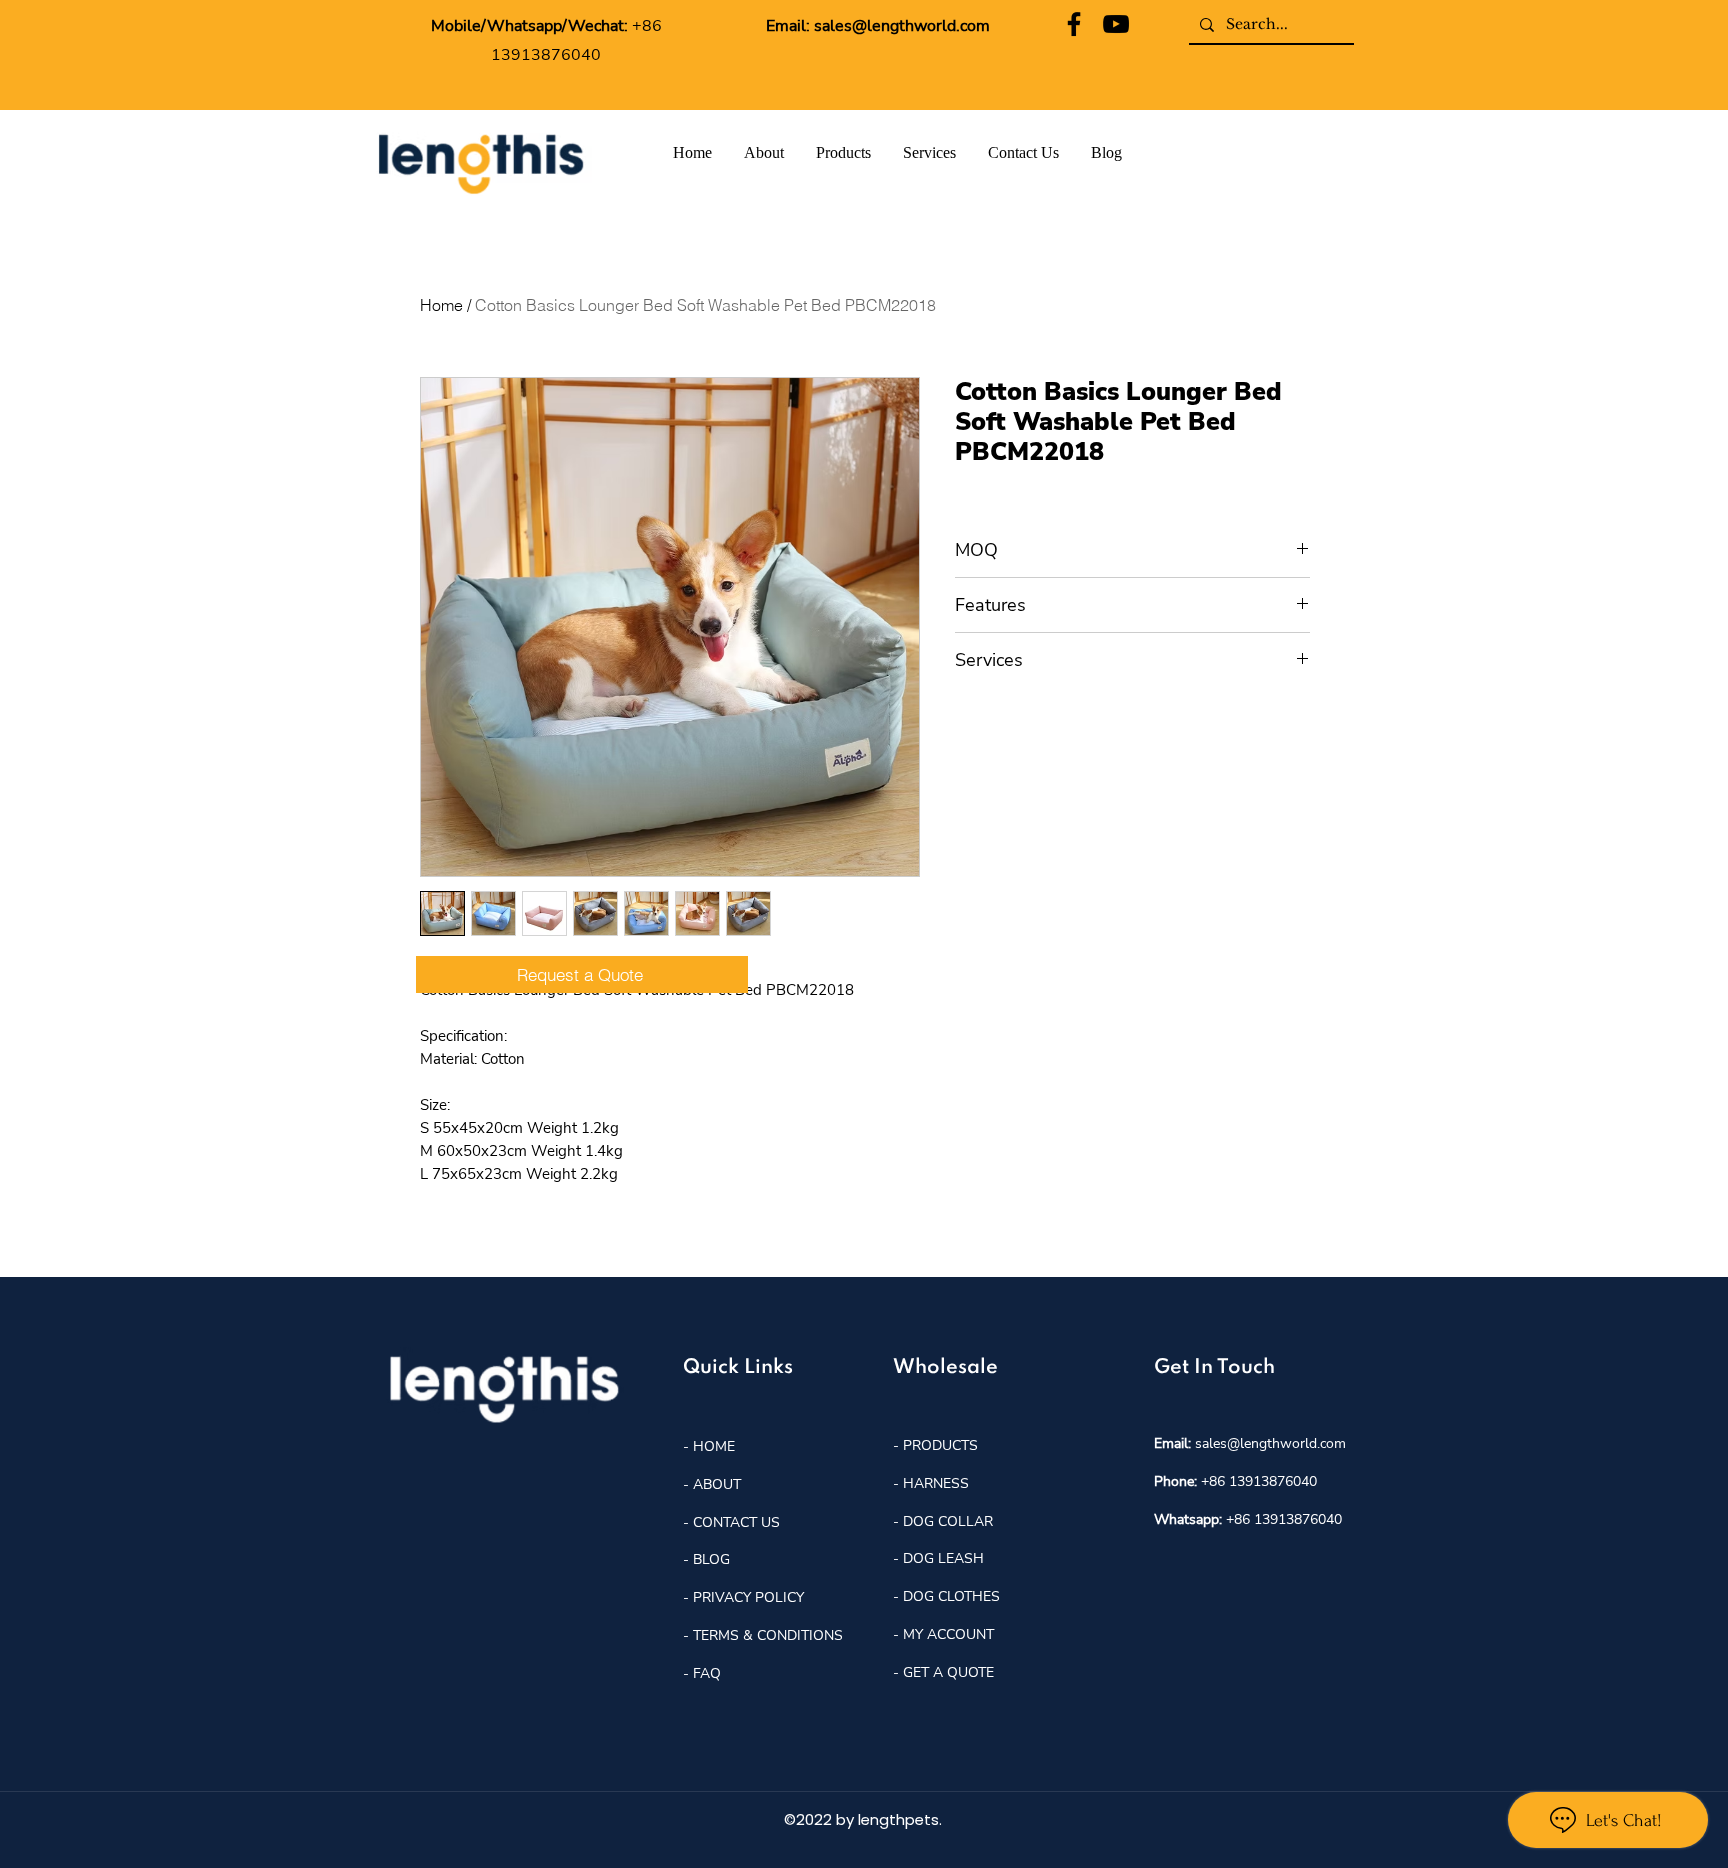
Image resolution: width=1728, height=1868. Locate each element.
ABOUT (717, 1484)
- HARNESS (931, 1483)
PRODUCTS (940, 1445)
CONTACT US (736, 1522)
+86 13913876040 (1259, 1481)
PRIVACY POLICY (748, 1597)
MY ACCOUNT (948, 1634)
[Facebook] (1074, 24)
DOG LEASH (943, 1558)
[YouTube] (1116, 24)
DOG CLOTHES (951, 1596)
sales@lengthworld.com (902, 26)
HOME (712, 1446)
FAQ (707, 1673)
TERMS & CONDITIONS (768, 1635)
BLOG (709, 1559)
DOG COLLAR (948, 1521)
